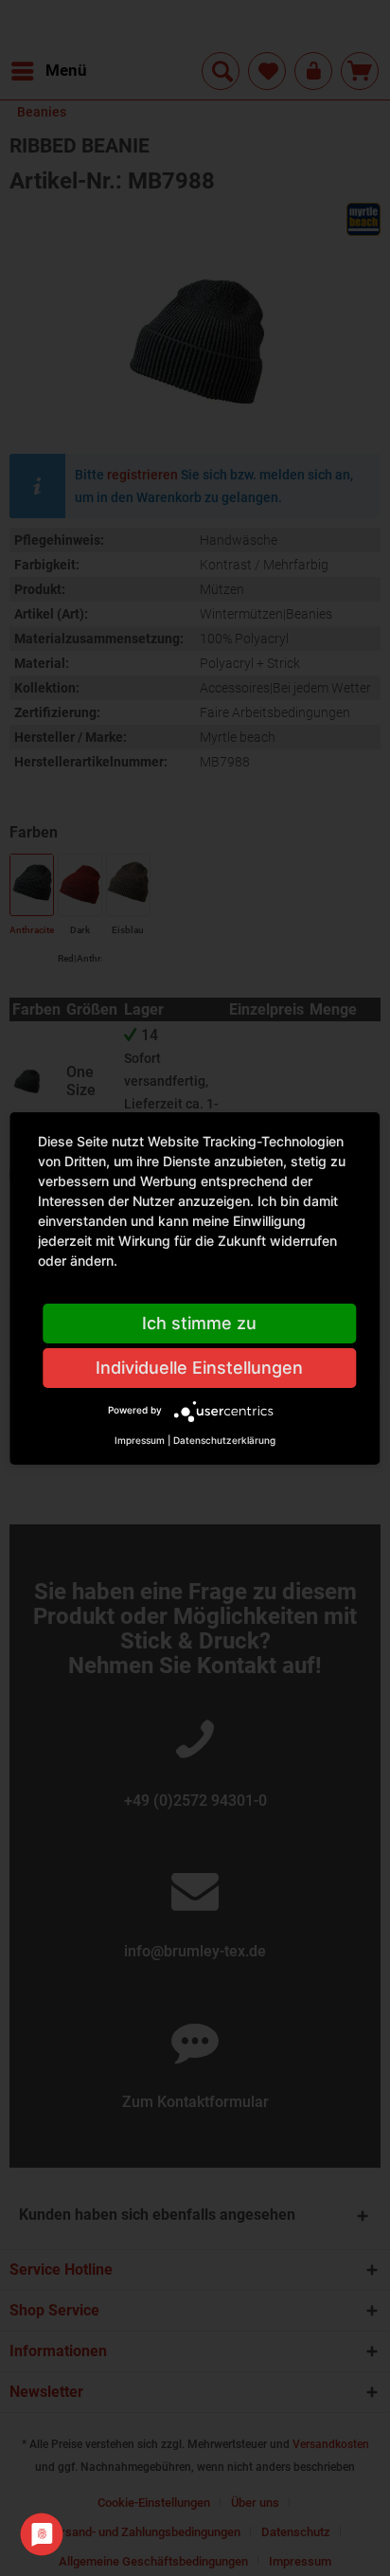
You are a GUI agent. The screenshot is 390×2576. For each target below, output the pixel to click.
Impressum (140, 1440)
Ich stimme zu (199, 1323)
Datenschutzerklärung (224, 1440)
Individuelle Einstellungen (199, 1368)
